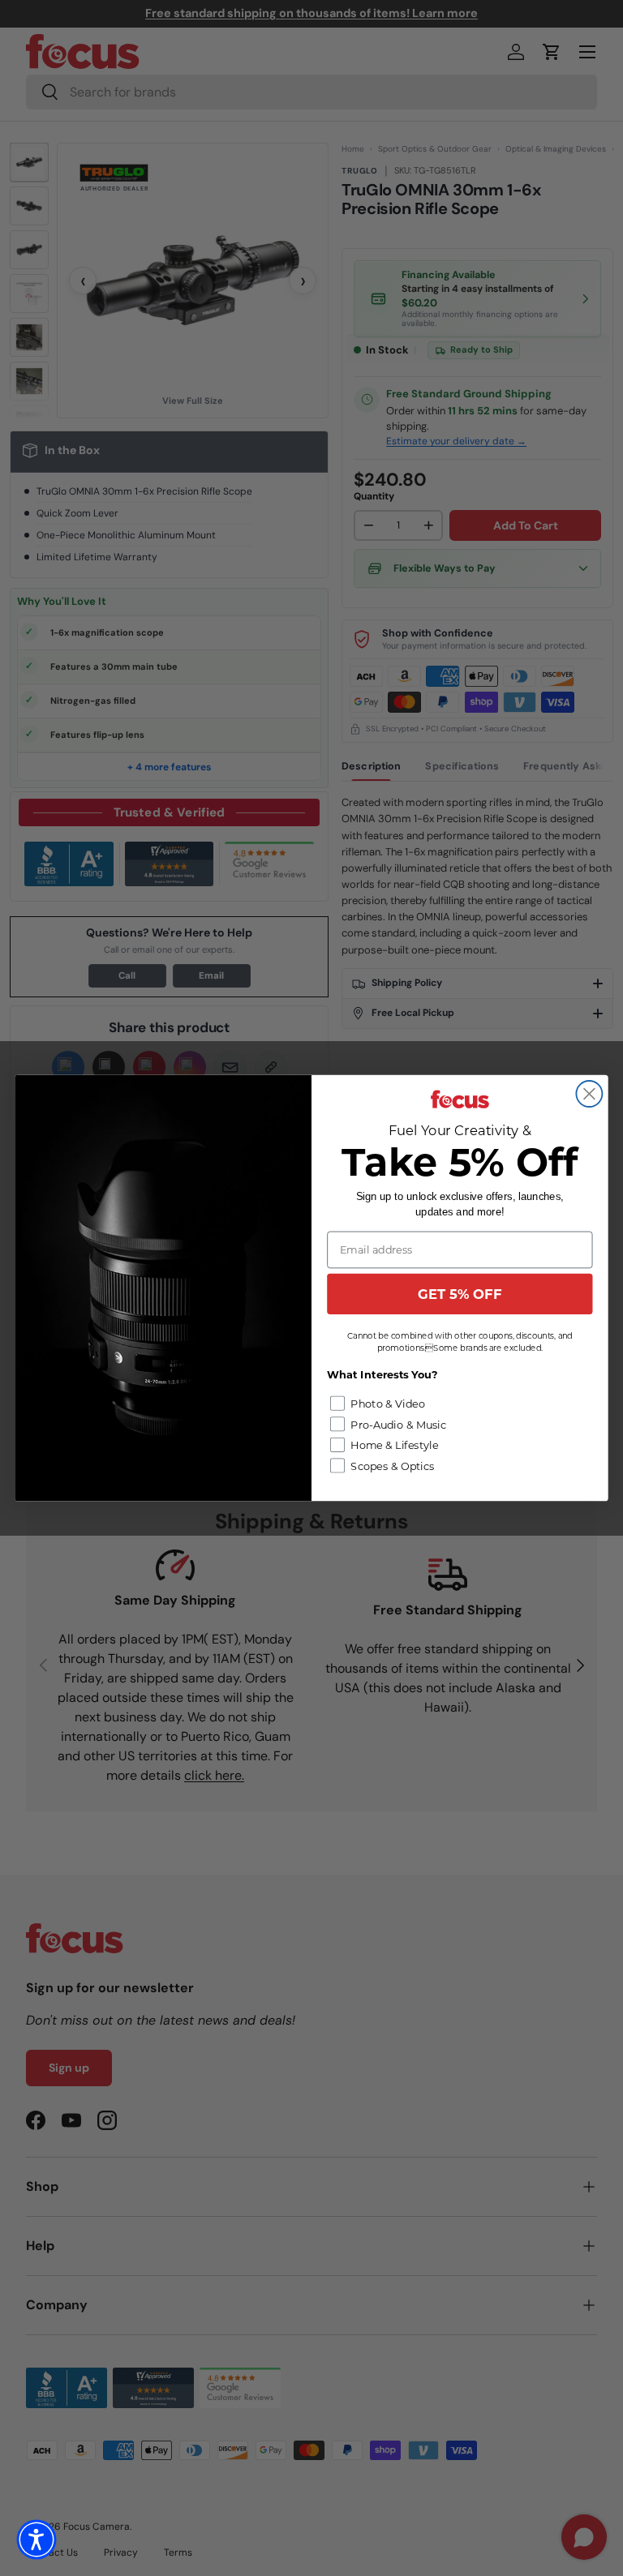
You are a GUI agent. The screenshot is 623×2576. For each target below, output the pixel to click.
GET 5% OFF (460, 1294)
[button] (37, 2540)
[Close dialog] (589, 1094)
